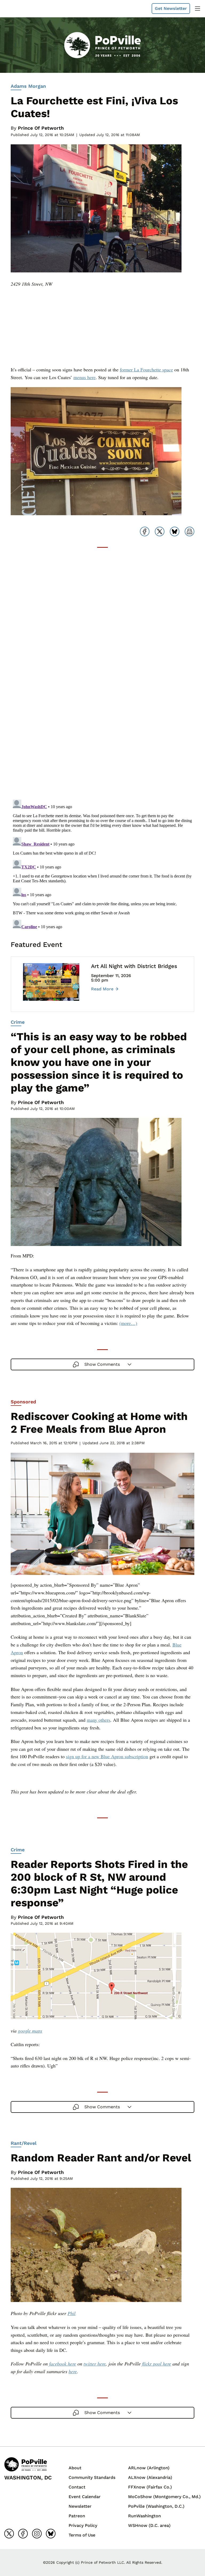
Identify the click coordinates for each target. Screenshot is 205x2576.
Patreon (77, 2516)
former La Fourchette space (146, 370)
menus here (84, 377)
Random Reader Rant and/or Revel (101, 2158)
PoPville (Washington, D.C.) (156, 2506)
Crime (18, 1022)
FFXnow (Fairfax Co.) (150, 2487)
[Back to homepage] (17, 9)
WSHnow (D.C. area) (149, 2525)
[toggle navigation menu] (198, 9)
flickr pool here (157, 2364)
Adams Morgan (28, 86)
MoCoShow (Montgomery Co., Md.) (164, 2497)
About (75, 2468)
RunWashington (145, 2516)
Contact (77, 2487)
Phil (72, 2313)
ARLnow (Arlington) (149, 2468)
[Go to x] (9, 2534)
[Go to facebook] (23, 2534)
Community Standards (92, 2477)
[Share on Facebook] (145, 531)
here (73, 2371)
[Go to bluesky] (51, 2534)
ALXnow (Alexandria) (150, 2477)
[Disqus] (102, 728)
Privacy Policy (83, 2525)
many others (98, 1720)
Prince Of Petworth (41, 128)
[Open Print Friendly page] (190, 531)
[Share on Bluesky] (175, 531)
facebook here (63, 2364)
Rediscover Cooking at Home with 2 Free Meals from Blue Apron (99, 1423)
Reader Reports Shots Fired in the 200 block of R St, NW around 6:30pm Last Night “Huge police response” (99, 1884)
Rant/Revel (24, 2143)
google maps (30, 2031)
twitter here (95, 2364)
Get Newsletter (171, 8)
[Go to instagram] (37, 2534)
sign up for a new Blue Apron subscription (107, 1756)
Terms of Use (82, 2535)
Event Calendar (85, 2497)
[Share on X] (160, 531)
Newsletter (80, 2506)
